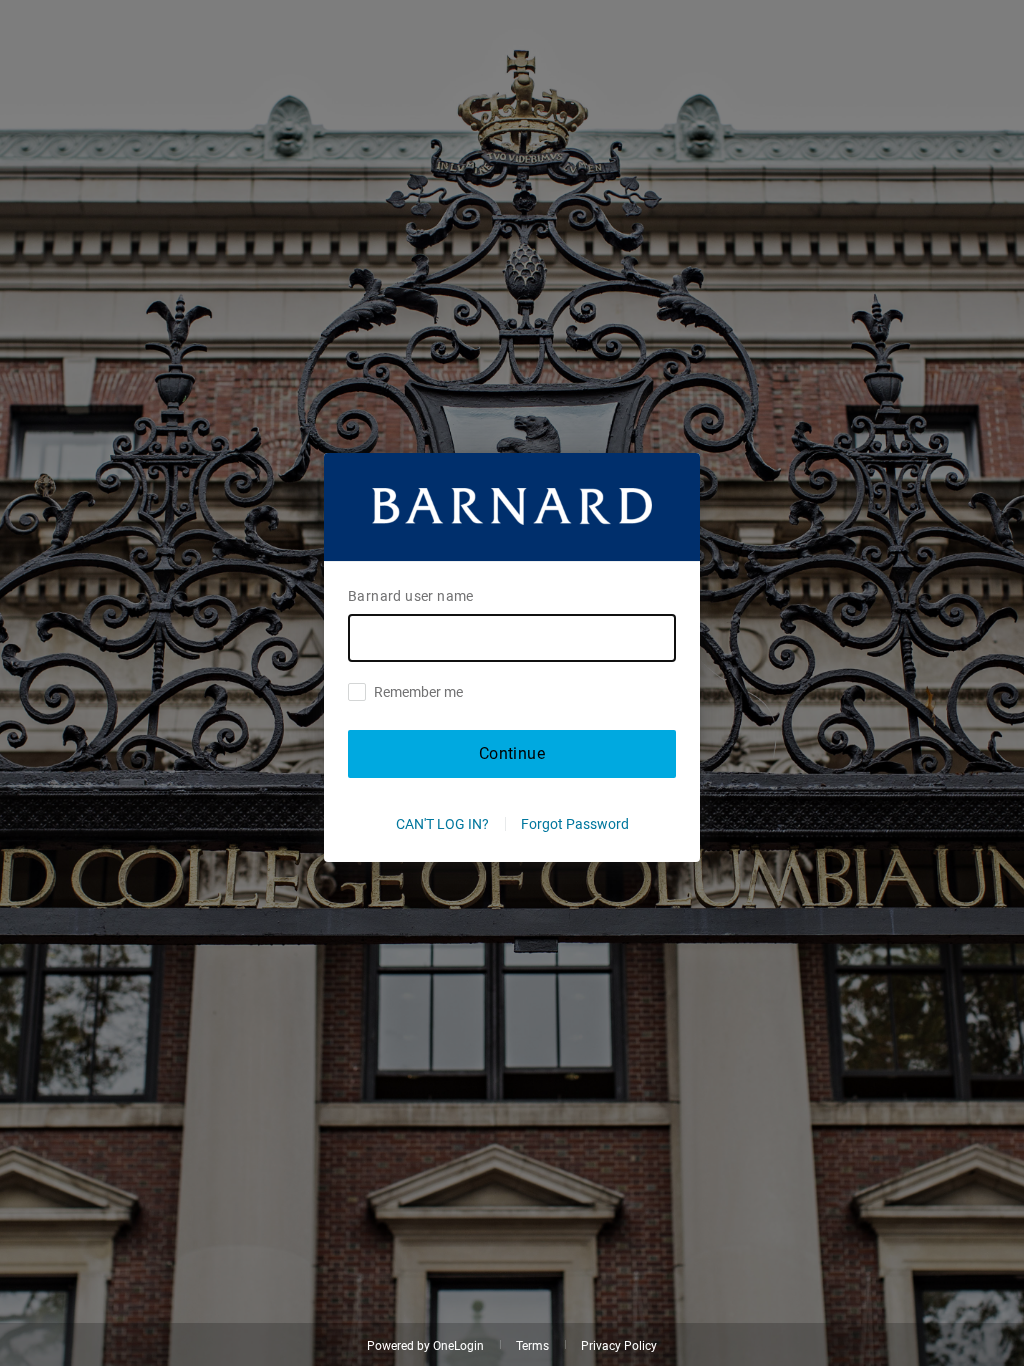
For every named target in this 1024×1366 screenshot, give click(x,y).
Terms (532, 1346)
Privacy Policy (619, 1346)
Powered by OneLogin (425, 1346)
